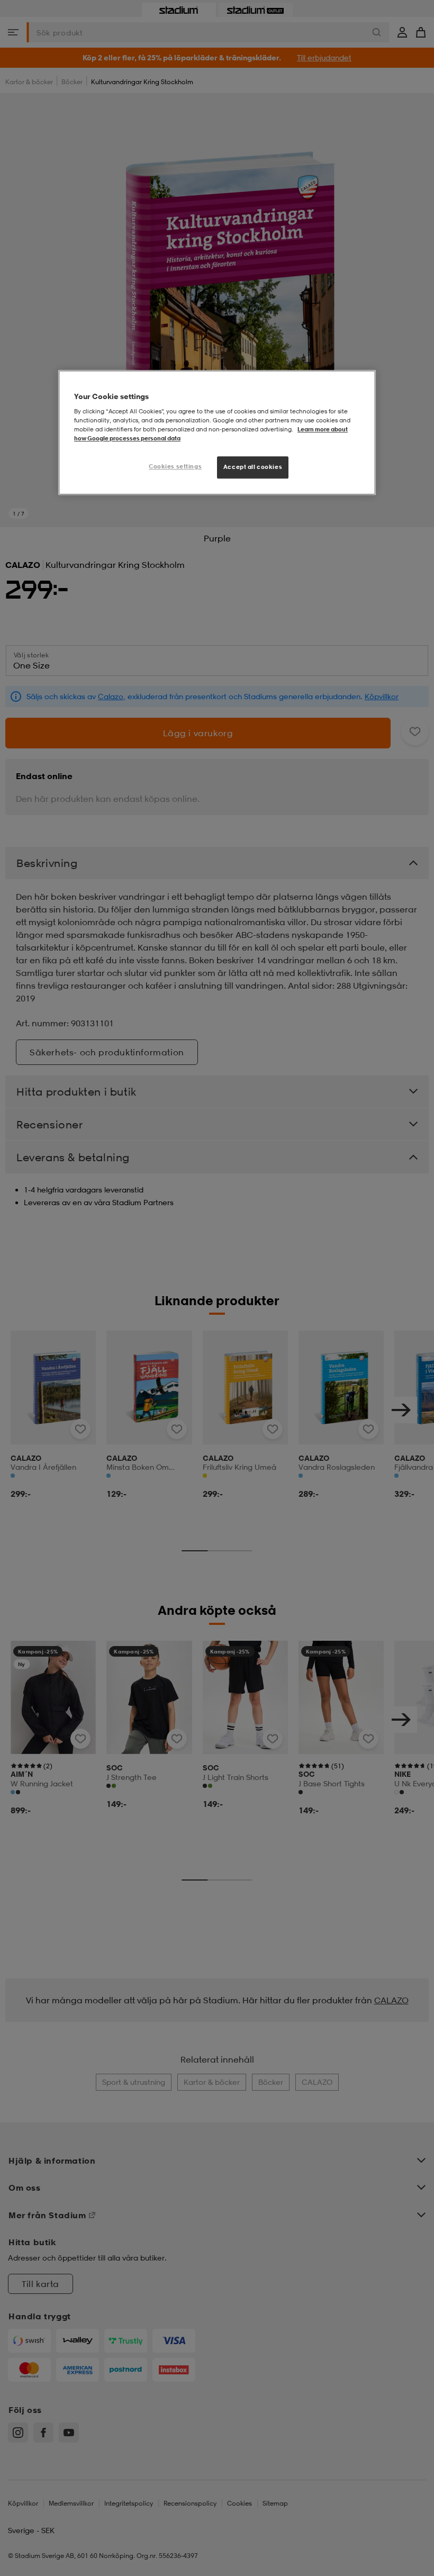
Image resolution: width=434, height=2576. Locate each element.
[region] (217, 432)
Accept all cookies (253, 467)
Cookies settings (175, 466)
